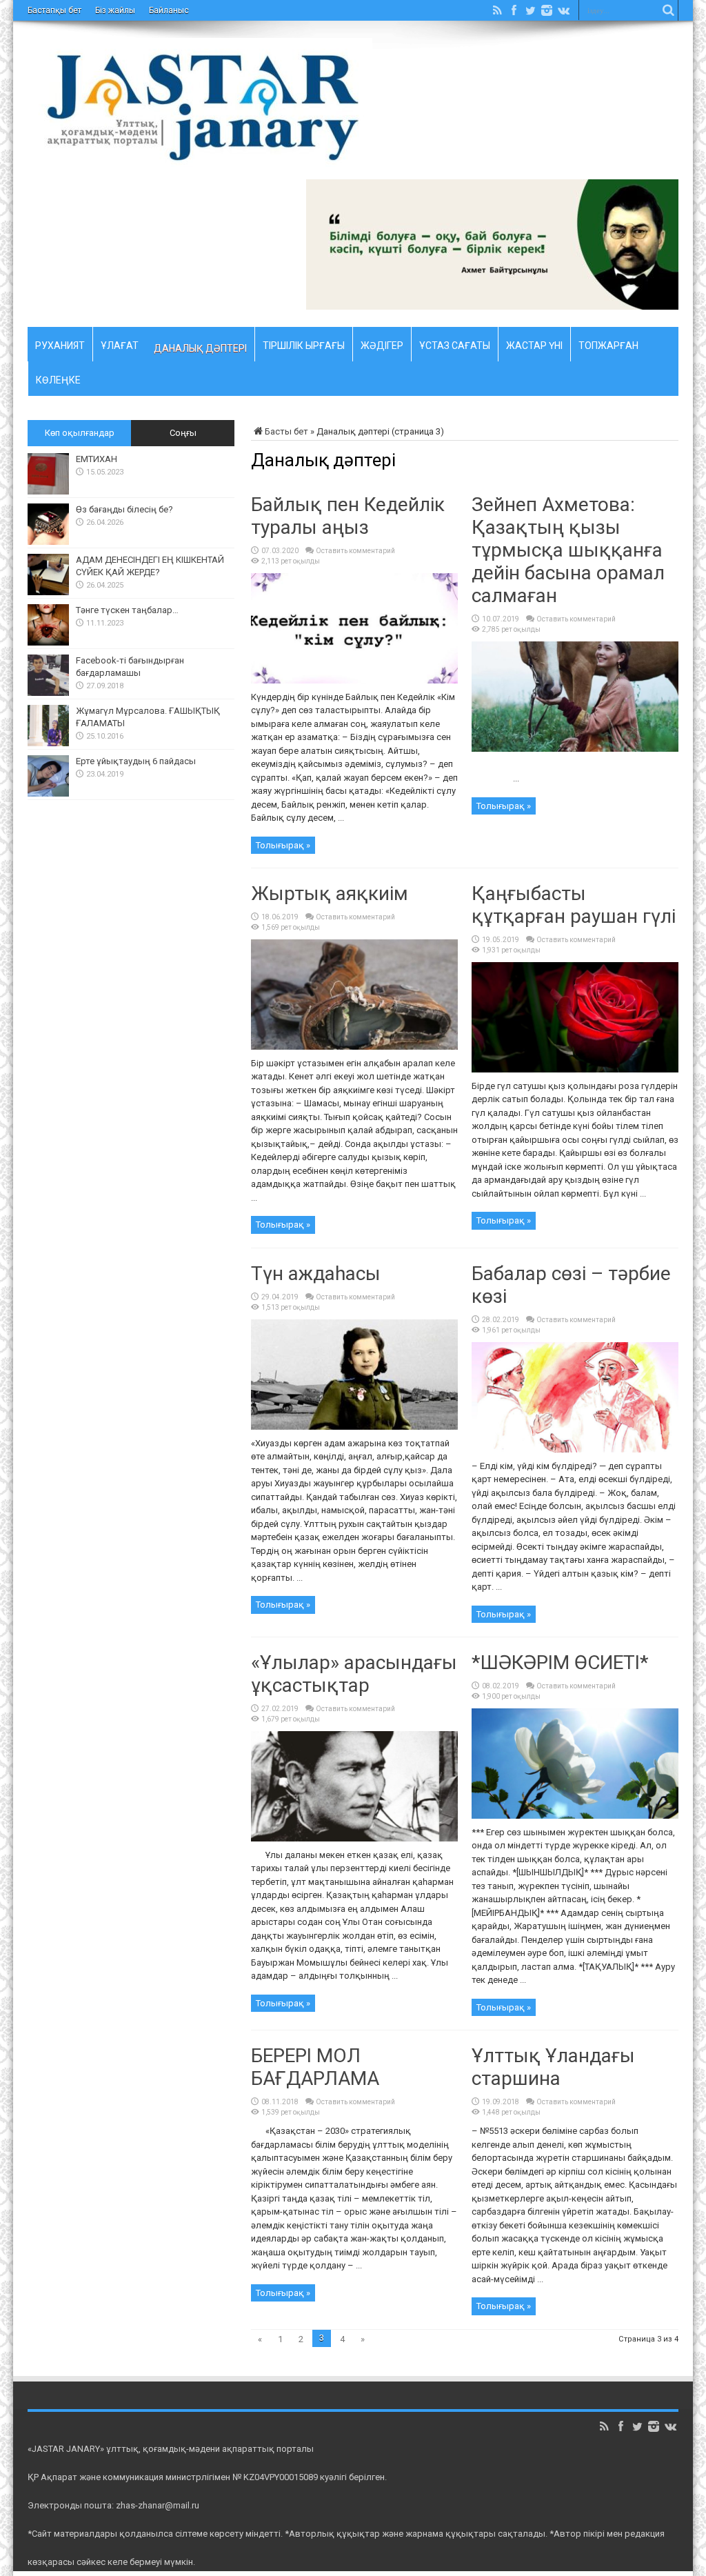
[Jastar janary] (200, 157)
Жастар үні (534, 343)
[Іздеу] (668, 10)
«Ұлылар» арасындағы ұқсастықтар (354, 1674)
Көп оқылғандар (80, 433)
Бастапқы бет (54, 10)
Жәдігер (382, 343)
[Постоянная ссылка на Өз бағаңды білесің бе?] (48, 542)
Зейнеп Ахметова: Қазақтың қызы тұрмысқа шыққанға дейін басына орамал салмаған (568, 550)
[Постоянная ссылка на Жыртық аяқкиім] (354, 1047)
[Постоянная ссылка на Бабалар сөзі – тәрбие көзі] (575, 1449)
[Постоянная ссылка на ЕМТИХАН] (48, 491)
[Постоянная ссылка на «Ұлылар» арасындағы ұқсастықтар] (354, 1838)
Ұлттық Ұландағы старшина (553, 2067)
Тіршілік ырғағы (304, 343)
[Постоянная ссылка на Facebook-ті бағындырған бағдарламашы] (48, 693)
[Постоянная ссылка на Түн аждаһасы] (354, 1427)
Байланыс (169, 10)
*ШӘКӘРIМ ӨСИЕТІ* (560, 1663)
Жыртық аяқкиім (330, 893)
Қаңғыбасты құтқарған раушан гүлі (574, 905)
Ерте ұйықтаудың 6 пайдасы (136, 761)
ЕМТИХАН (97, 459)
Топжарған (608, 343)
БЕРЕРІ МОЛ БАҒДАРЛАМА (315, 2067)
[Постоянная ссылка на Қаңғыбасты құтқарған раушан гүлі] (575, 1069)
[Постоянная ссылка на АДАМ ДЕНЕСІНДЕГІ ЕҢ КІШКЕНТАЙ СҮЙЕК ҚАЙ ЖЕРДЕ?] (48, 592)
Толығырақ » (283, 845)
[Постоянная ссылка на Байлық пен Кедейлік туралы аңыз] (354, 680)
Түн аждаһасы (316, 1274)
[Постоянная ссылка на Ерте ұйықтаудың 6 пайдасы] (48, 793)
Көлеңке (58, 378)
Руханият (60, 343)
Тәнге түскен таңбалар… (127, 610)
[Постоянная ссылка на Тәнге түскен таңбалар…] (48, 642)
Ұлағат (120, 343)
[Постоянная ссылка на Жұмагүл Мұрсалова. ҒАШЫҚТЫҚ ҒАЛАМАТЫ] (48, 743)
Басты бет (286, 431)
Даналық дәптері (200, 348)
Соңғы (183, 433)
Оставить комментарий (355, 551)
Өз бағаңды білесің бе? (124, 509)
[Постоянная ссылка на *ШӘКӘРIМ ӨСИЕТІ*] (575, 1816)
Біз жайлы (115, 10)
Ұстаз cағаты (455, 343)
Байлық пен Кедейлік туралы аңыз (348, 516)
